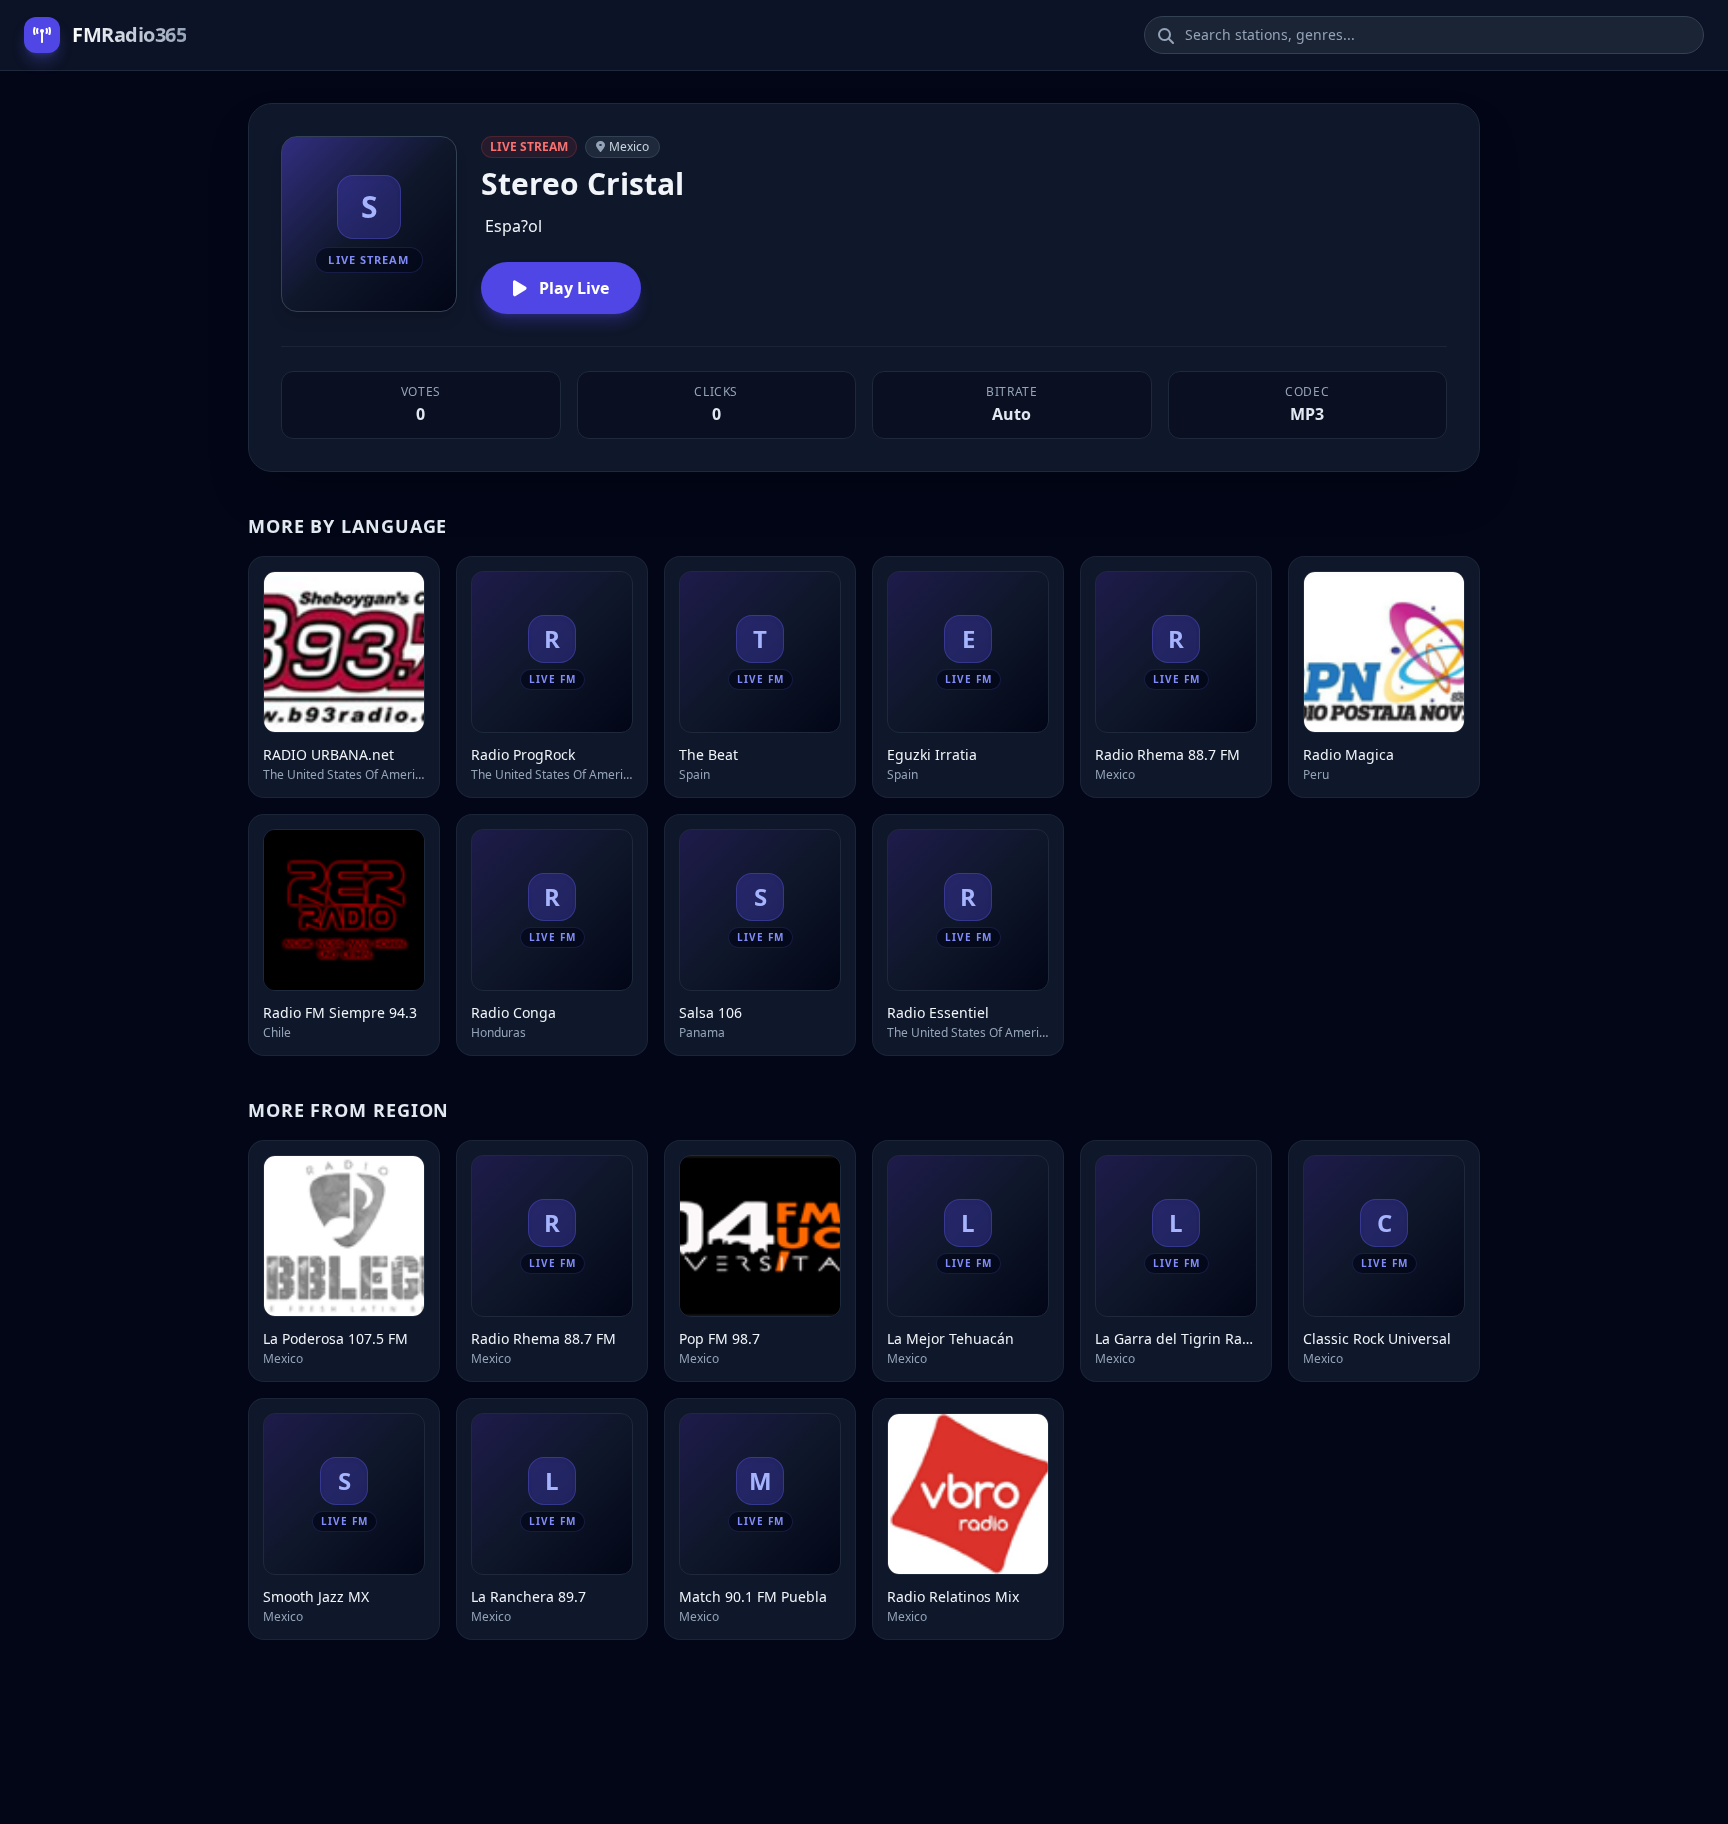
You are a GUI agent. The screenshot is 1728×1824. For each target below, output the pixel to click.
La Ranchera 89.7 (528, 1596)
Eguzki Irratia (932, 754)
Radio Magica (1348, 754)
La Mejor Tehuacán (950, 1338)
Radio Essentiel (938, 1012)
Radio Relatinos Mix (953, 1596)
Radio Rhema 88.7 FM (1167, 754)
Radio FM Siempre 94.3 (340, 1012)
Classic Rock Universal (1377, 1338)
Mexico (629, 146)
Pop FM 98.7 (719, 1338)
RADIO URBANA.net (328, 754)
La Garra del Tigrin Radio (1176, 1338)
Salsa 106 (710, 1012)
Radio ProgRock (523, 754)
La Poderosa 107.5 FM (335, 1338)
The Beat (708, 754)
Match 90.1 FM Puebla (753, 1596)
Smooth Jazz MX (316, 1596)
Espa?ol (513, 226)
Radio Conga (513, 1012)
